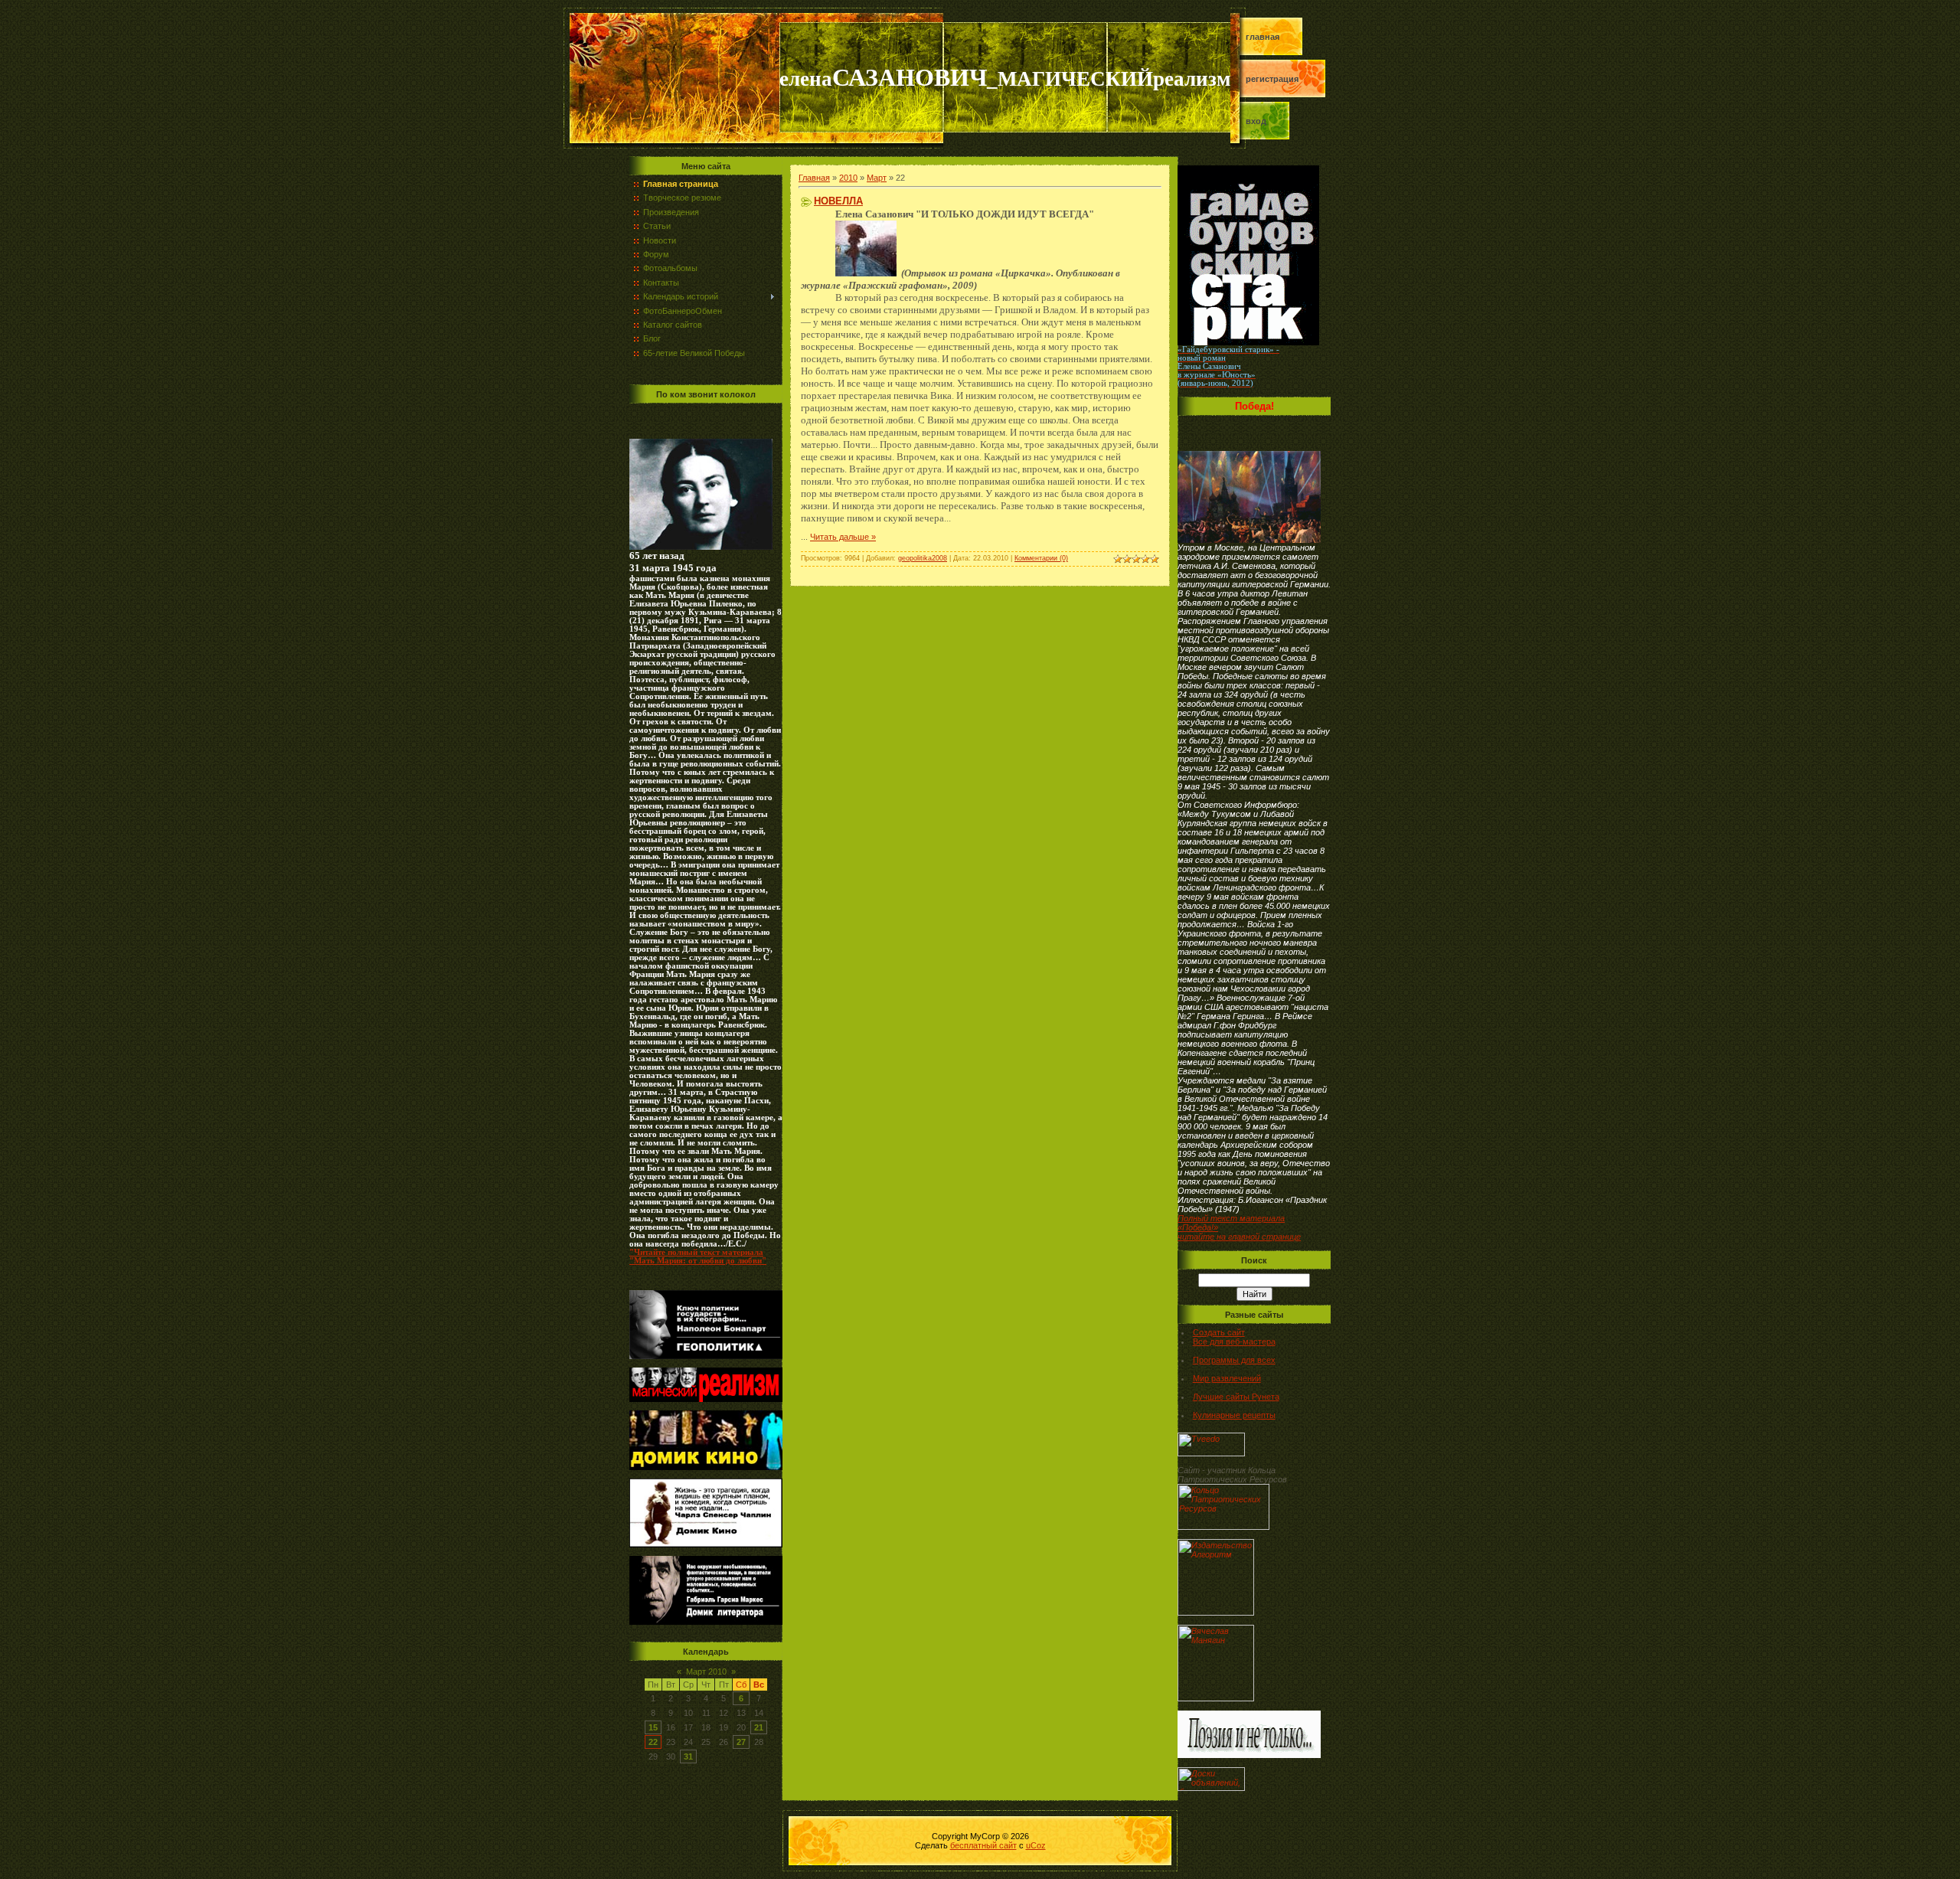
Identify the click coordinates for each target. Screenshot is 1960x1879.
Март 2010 (706, 1671)
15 (653, 1727)
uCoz (1036, 1845)
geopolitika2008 (923, 558)
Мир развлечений (1227, 1378)
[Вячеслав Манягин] (1216, 1698)
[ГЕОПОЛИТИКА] (701, 547)
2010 (848, 178)
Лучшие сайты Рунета (1236, 1397)
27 (741, 1742)
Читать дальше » (843, 537)
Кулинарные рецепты (1234, 1415)
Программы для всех (1234, 1360)
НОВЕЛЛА (838, 201)
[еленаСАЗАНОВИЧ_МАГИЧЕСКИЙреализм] (706, 1399)
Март (877, 178)
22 (653, 1742)
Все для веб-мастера (1234, 1341)
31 (688, 1756)
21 (759, 1727)
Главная (1263, 37)
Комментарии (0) (1041, 558)
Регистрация (1272, 79)
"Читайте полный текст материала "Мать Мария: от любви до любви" (698, 1256)
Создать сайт (1219, 1332)
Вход (1256, 121)
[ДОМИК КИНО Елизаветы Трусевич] (706, 1467)
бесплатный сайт (983, 1845)
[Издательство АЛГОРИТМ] (1216, 1613)
